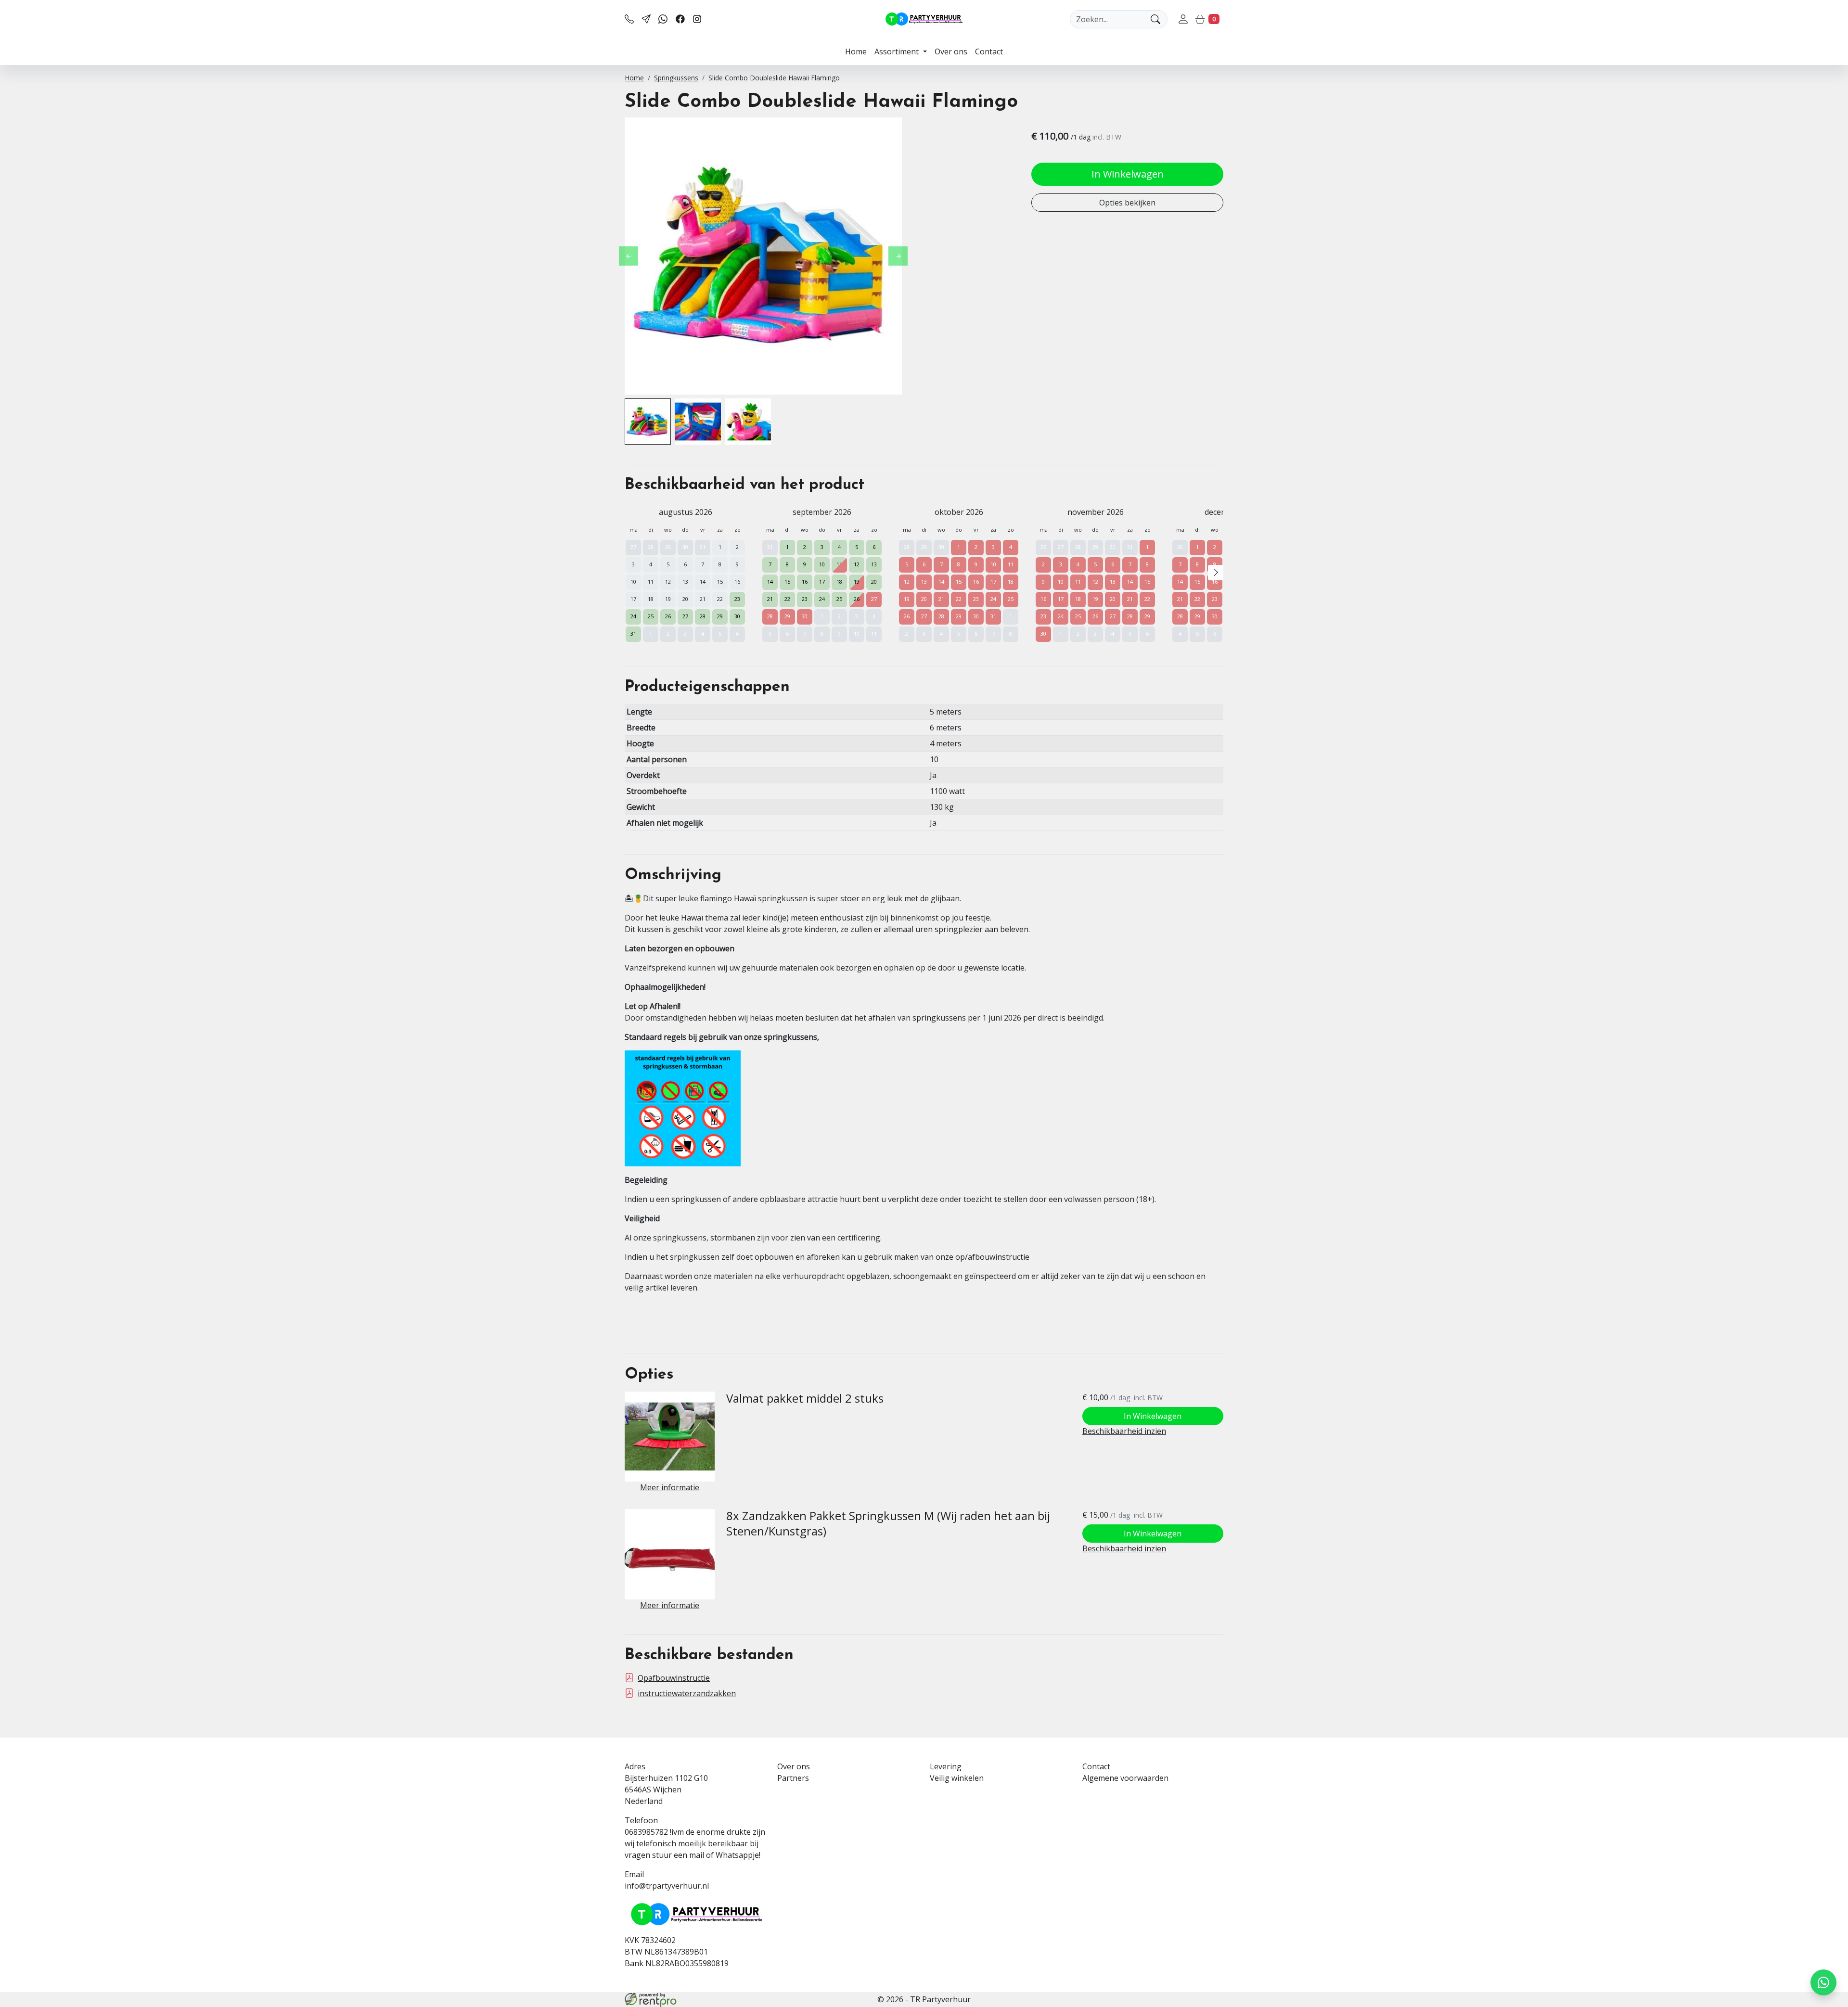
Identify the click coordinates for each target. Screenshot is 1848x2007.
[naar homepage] (924, 19)
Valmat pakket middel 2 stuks (805, 1398)
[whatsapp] (663, 19)
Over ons (951, 51)
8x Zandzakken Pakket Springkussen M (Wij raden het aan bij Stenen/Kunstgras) (888, 1523)
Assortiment (898, 51)
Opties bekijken (1127, 203)
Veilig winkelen (957, 1778)
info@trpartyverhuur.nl (667, 1886)
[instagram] (697, 19)
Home (856, 51)
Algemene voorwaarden (1125, 1778)
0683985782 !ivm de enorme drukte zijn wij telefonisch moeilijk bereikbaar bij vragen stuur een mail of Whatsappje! (695, 1843)
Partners (793, 1778)
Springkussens (676, 78)
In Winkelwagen (1128, 174)
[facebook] (680, 19)
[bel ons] (629, 19)
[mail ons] (646, 19)
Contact (989, 51)
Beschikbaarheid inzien (1124, 1431)
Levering (946, 1766)
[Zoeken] (1155, 19)
